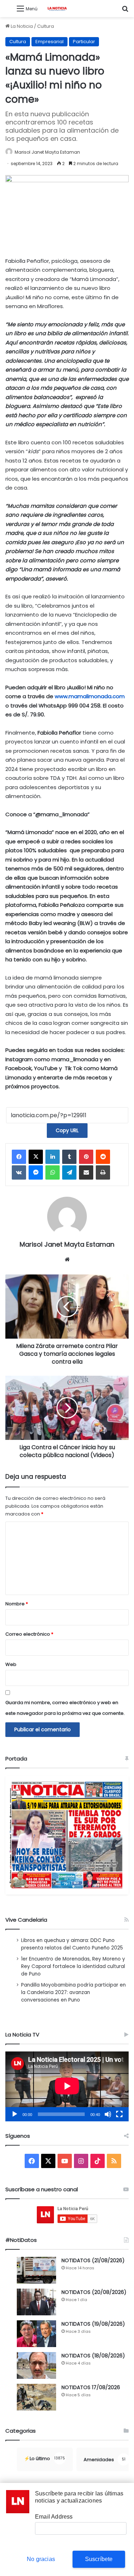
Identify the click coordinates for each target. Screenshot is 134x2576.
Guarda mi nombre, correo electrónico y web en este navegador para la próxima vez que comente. (65, 1708)
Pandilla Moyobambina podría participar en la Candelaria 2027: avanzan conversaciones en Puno (73, 1992)
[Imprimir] (103, 1172)
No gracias (41, 2559)
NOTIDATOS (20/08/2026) (94, 2292)
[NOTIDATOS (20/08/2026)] (36, 2302)
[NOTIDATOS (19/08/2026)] (36, 2334)
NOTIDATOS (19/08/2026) (93, 2324)
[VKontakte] (19, 1172)
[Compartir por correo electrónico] (86, 1172)
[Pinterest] (86, 1157)
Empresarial (49, 42)
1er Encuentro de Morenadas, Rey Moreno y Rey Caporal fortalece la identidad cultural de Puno (73, 1966)
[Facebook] (19, 1157)
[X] (36, 1157)
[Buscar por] (125, 11)
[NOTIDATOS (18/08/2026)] (36, 2365)
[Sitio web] (67, 1259)
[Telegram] (69, 1172)
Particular (84, 42)
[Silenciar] (108, 2114)
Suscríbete (99, 2559)
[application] (67, 2087)
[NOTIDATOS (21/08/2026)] (36, 2270)
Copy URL (67, 1130)
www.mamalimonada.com (90, 696)
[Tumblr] (69, 1157)
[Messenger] (36, 1172)
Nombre (17, 1604)
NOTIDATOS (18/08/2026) (93, 2356)
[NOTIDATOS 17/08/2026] (36, 2397)
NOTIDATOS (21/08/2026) (93, 2260)
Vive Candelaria (26, 1920)
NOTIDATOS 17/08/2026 (91, 2387)
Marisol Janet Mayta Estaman (47, 152)
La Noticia (21, 26)
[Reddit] (103, 1157)
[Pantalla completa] (119, 2114)
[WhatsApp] (53, 1172)
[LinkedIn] (53, 1157)
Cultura (46, 26)
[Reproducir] (15, 2114)
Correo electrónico (29, 1634)
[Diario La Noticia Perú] (57, 9)
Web (11, 1664)
